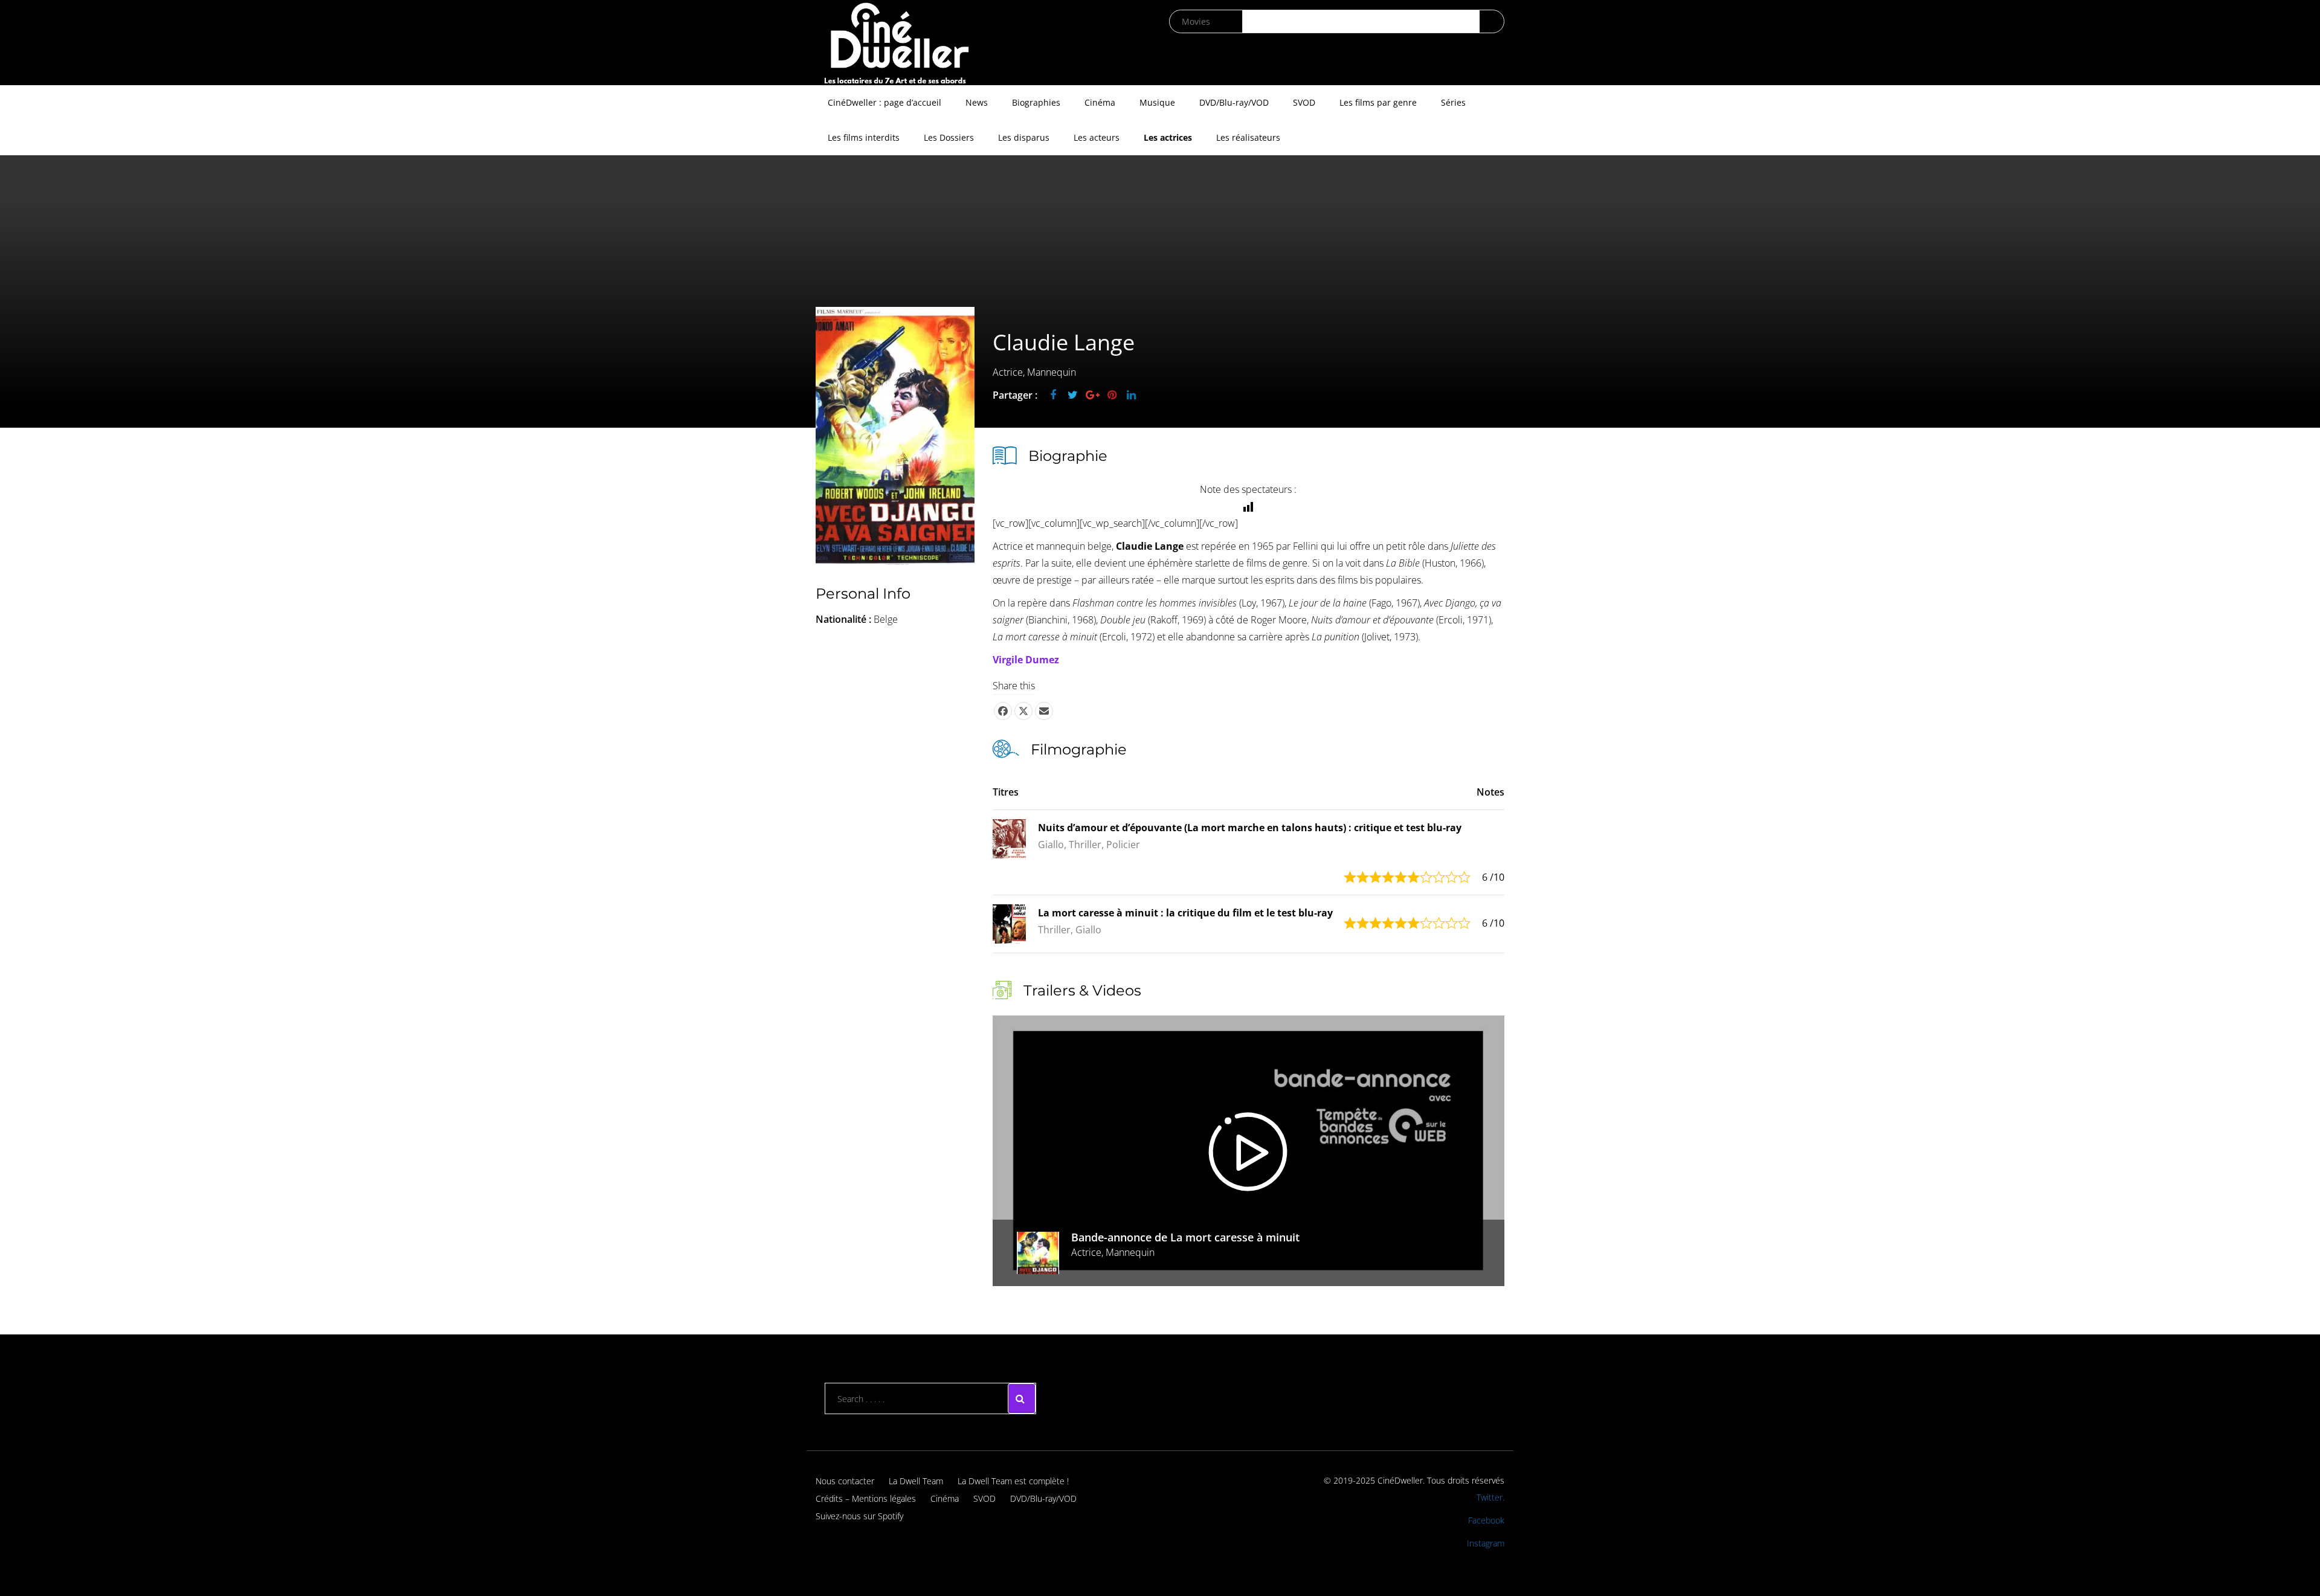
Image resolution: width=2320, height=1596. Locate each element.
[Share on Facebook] (1003, 711)
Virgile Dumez (1026, 660)
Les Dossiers (949, 137)
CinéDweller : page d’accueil (884, 102)
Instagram (1486, 1543)
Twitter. (1490, 1497)
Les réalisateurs (1248, 137)
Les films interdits (864, 137)
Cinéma (1100, 102)
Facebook (1486, 1520)
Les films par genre (1378, 102)
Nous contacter (845, 1481)
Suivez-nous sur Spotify (859, 1516)
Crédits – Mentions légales (866, 1498)
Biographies (1036, 102)
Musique (1157, 102)
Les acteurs (1097, 137)
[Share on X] (1023, 711)
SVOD (1304, 102)
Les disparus (1024, 137)
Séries (1453, 102)
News (977, 102)
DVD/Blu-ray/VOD (1234, 102)
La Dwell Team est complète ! (1013, 1481)
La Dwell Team (916, 1481)
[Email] (1044, 711)
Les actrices (1168, 137)
